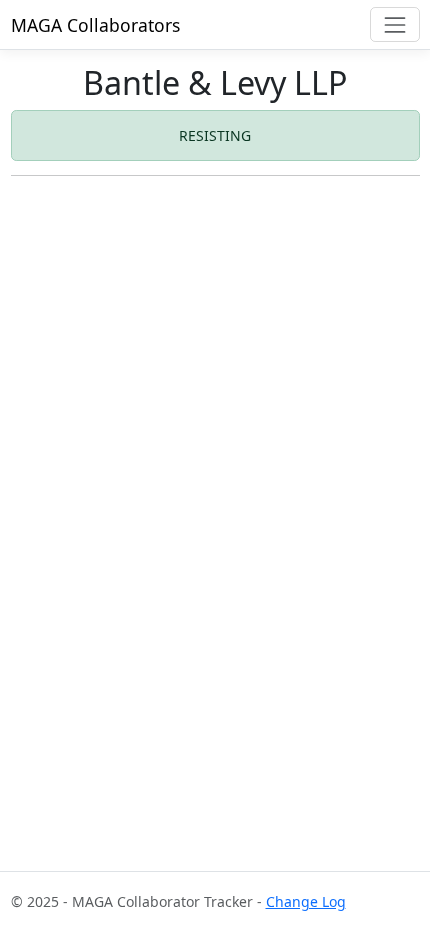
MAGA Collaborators (95, 25)
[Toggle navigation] (394, 24)
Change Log (306, 901)
